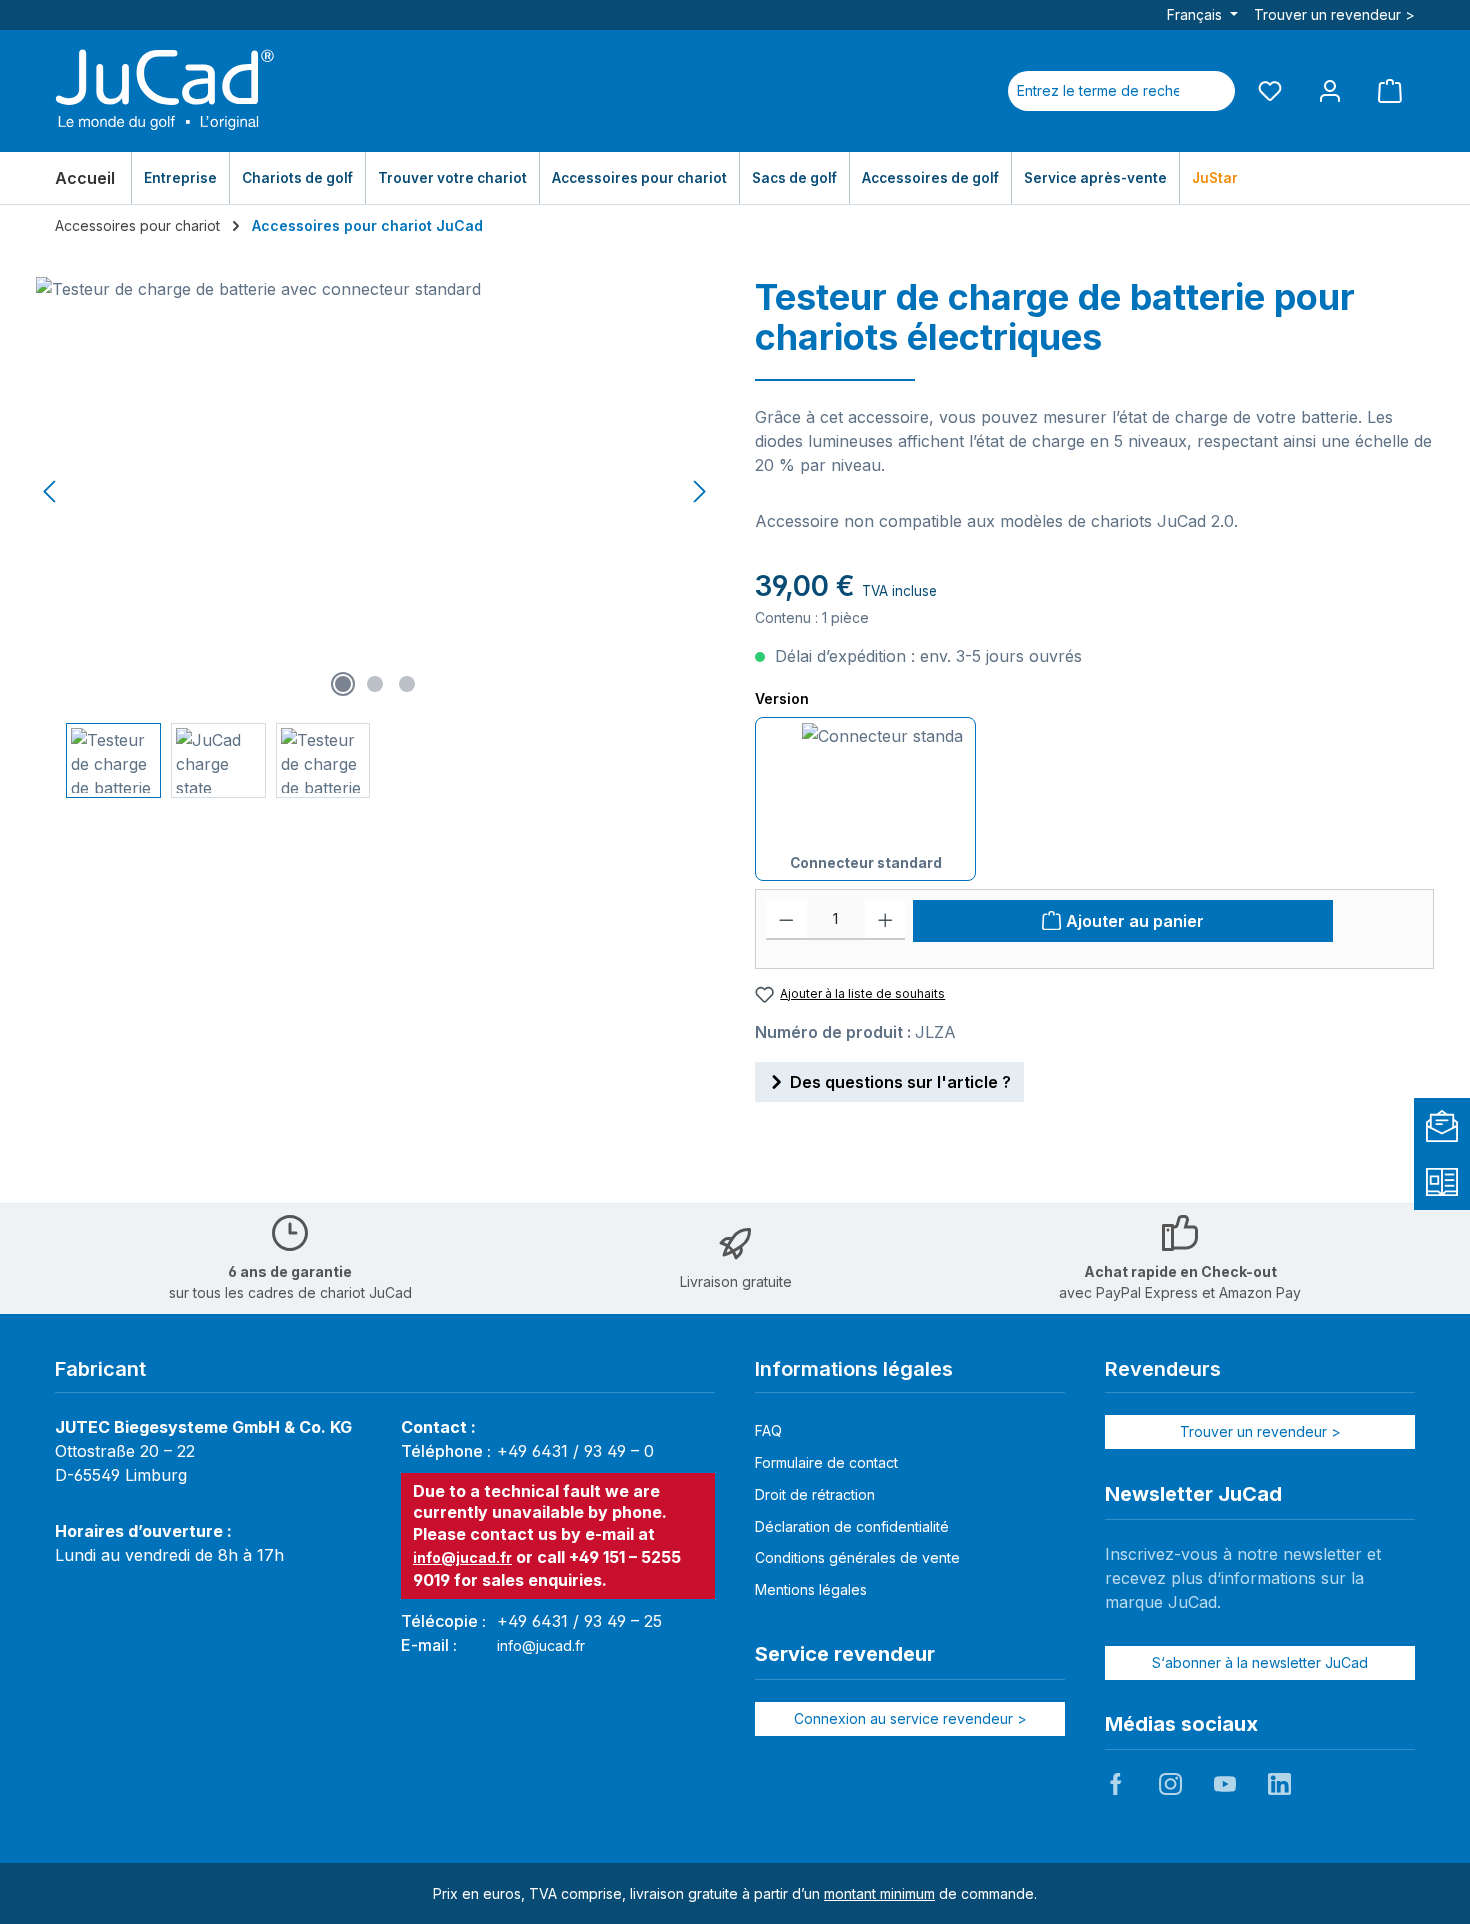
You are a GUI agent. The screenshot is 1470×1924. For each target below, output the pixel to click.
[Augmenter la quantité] (885, 920)
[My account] (1330, 90)
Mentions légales (811, 1589)
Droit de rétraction (815, 1494)
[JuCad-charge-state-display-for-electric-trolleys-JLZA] (375, 492)
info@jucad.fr (462, 1557)
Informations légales (854, 1369)
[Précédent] (51, 491)
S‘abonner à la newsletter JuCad (1260, 1662)
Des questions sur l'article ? (900, 1082)
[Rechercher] (1211, 91)
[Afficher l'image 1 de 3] (343, 684)
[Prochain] (699, 491)
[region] (375, 537)
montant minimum (879, 1893)
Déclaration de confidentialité (852, 1526)
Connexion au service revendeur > (910, 1718)
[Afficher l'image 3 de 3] (407, 684)
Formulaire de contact (826, 1462)
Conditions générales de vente (857, 1557)
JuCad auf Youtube (1225, 1784)
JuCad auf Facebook (1116, 1784)
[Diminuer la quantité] (786, 920)
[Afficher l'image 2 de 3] (375, 684)
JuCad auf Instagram (1170, 1784)
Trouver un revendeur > (1334, 14)
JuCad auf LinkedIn (1279, 1784)
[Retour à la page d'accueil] (165, 91)
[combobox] (1098, 91)
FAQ (768, 1430)
